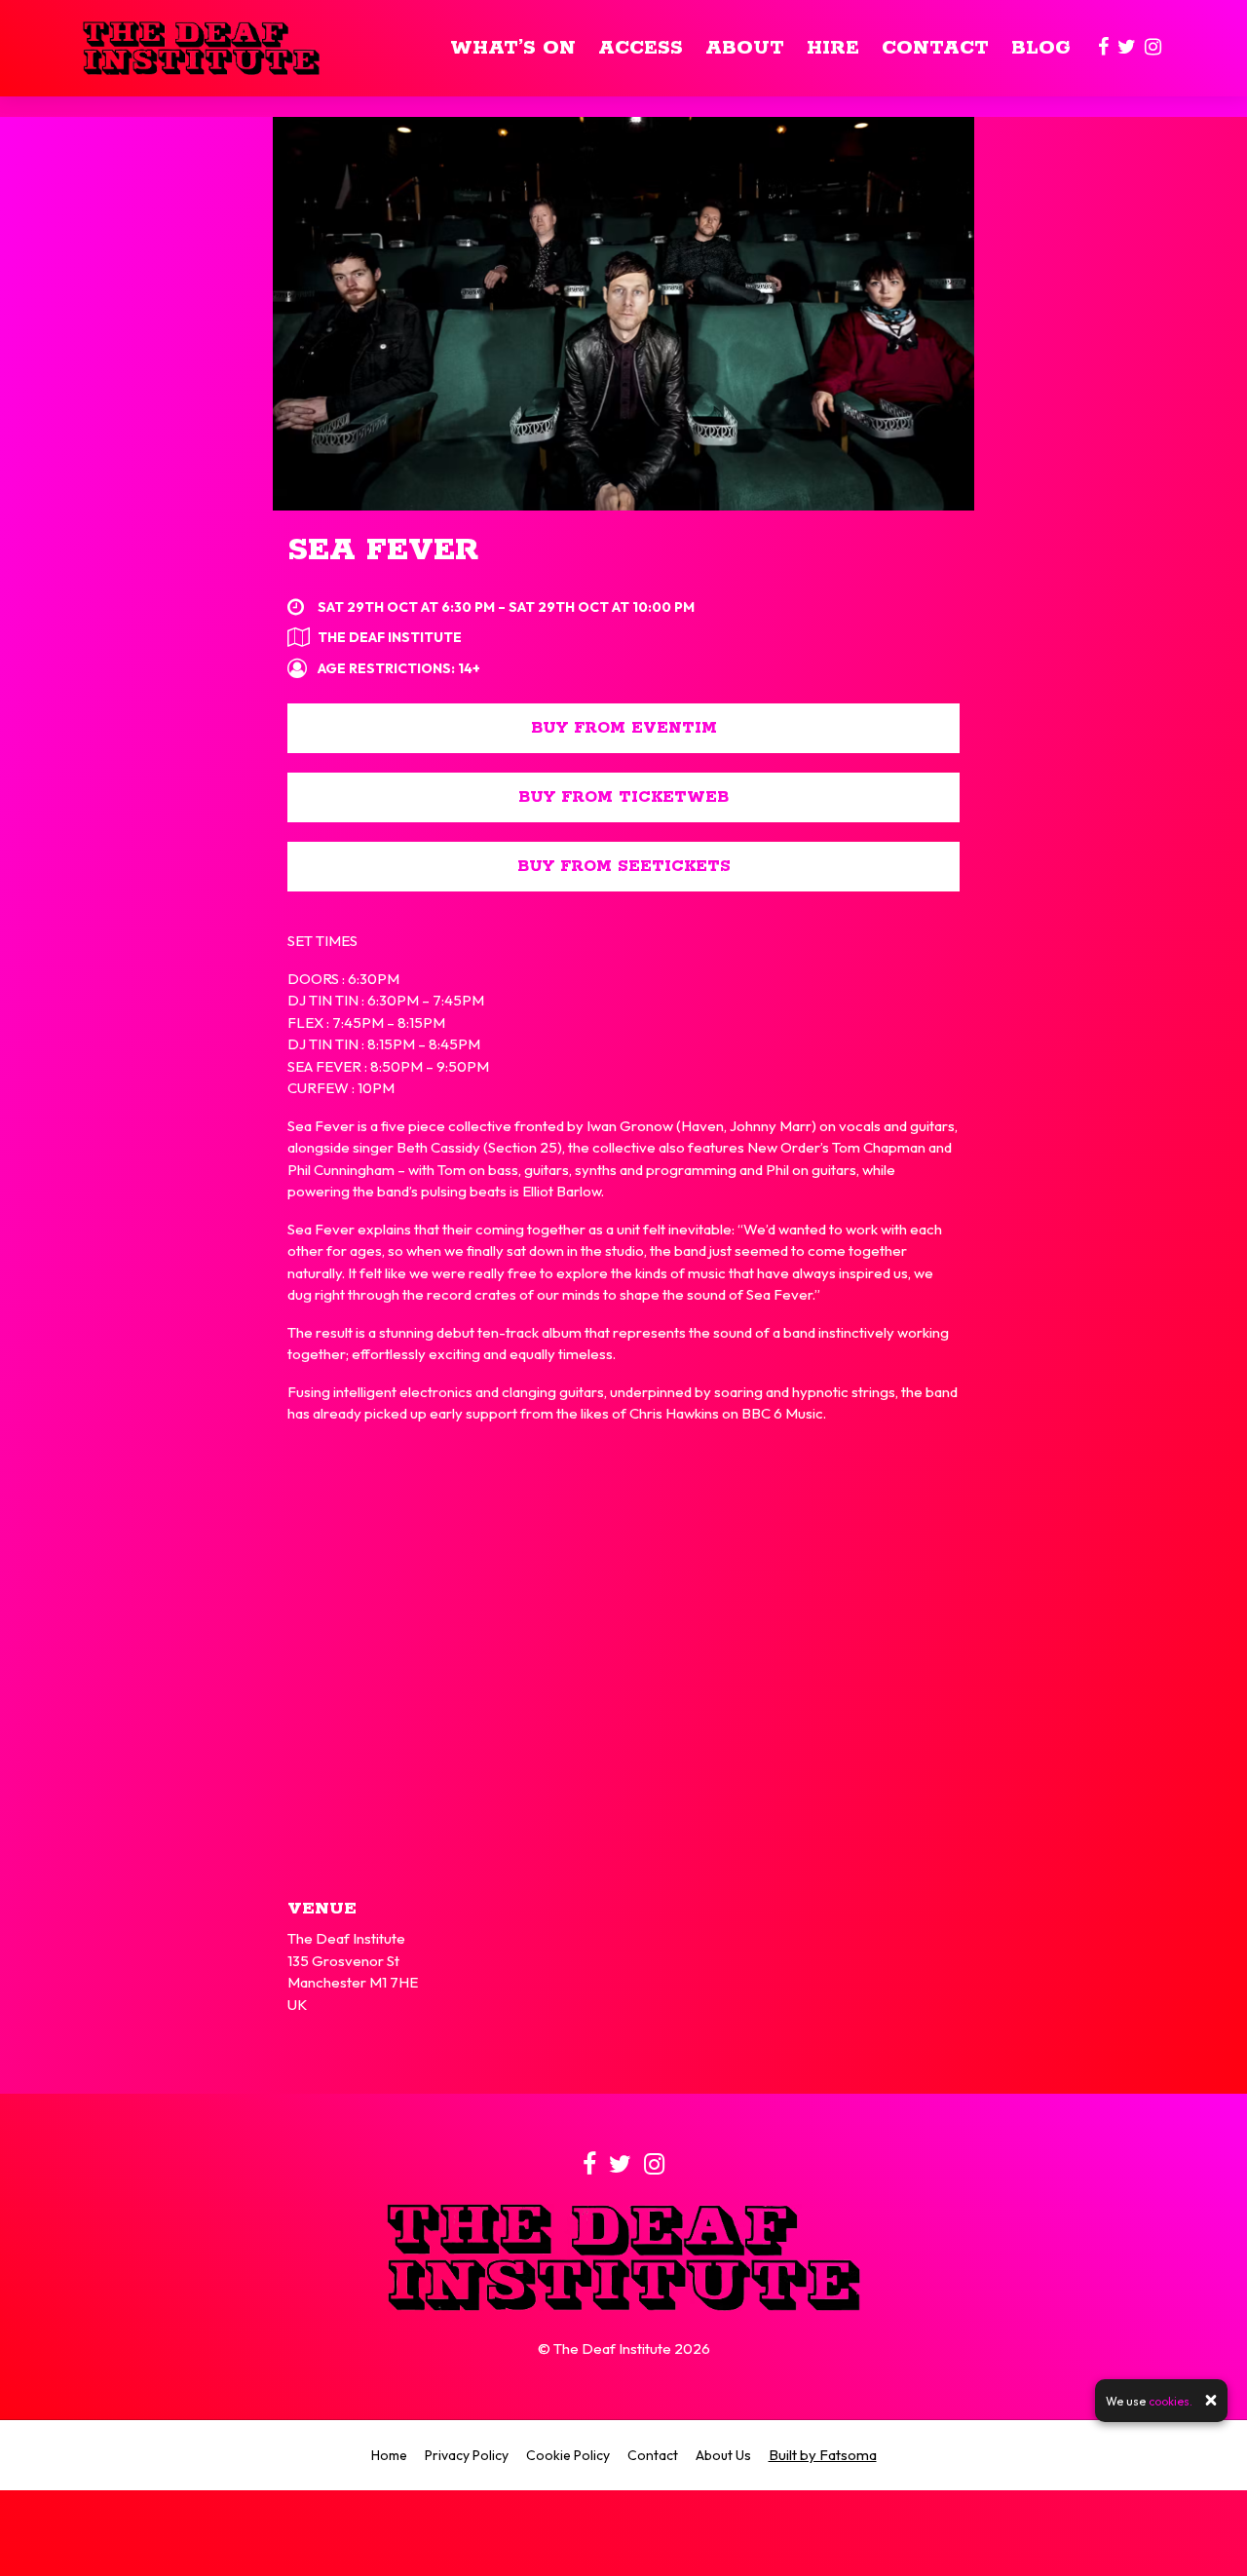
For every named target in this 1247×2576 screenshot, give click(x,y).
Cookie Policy (568, 2455)
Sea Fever (383, 551)
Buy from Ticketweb (623, 797)
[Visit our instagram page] (1153, 48)
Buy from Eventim (624, 728)
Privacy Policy (467, 2455)
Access (641, 48)
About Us (723, 2455)
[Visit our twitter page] (1127, 48)
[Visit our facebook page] (1103, 48)
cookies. (1171, 2400)
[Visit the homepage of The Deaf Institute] (201, 48)
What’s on (513, 48)
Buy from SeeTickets (624, 867)
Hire (833, 48)
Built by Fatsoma (823, 2455)
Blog (1041, 48)
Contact (935, 48)
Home (389, 2455)
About (745, 48)
